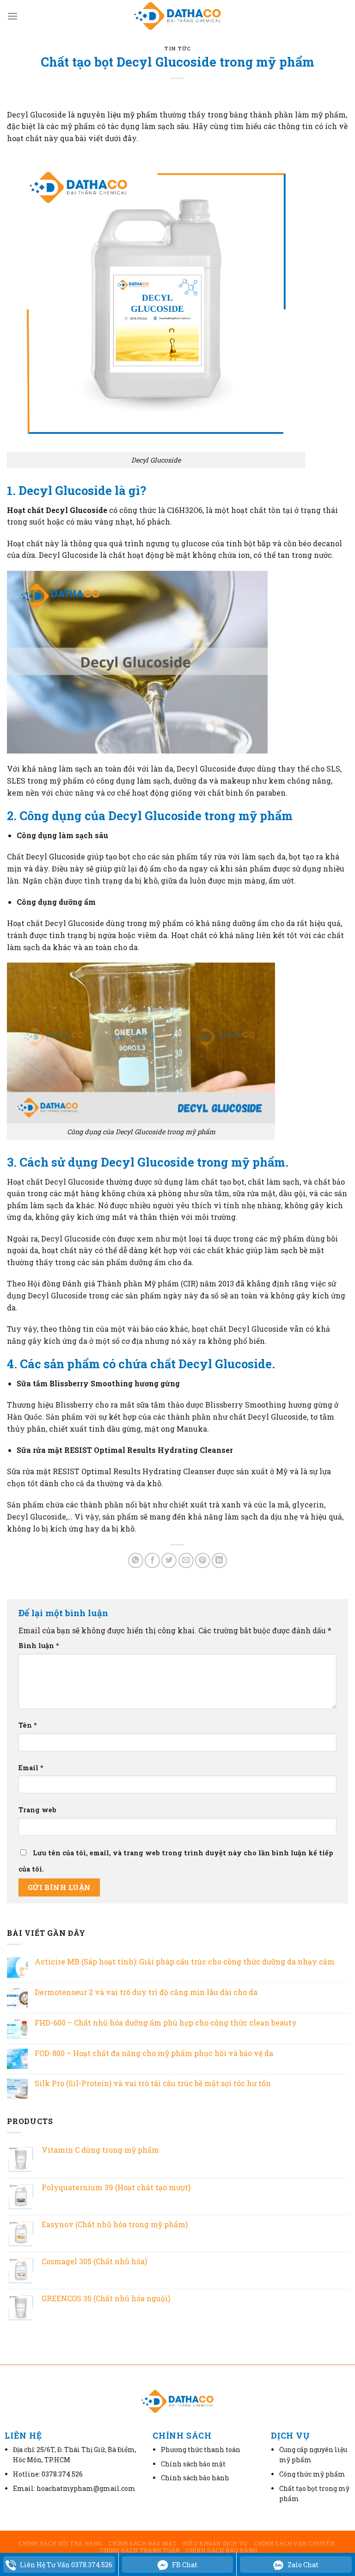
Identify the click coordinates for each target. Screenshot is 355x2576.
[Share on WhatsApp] (136, 1560)
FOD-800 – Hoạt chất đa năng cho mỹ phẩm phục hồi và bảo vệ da (154, 2053)
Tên (28, 1725)
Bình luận (39, 1646)
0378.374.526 (62, 2474)
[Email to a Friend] (186, 1560)
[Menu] (12, 16)
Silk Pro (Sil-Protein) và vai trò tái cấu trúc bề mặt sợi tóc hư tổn (153, 2083)
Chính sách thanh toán (140, 2550)
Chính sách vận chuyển (294, 2543)
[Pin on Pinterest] (203, 1560)
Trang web (37, 1810)
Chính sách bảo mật (142, 2543)
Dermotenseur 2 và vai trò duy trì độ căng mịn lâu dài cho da (146, 1992)
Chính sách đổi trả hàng (60, 2543)
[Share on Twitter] (169, 1560)
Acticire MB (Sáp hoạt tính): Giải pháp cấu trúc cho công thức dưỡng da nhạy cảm (185, 1961)
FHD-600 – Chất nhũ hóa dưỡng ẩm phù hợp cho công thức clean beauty (166, 2023)
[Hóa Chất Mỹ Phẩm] (177, 16)
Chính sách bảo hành (222, 2550)
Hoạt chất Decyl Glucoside (57, 510)
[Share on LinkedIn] (219, 1560)
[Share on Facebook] (152, 1560)
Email (31, 1768)
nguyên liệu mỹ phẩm (117, 114)
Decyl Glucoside (55, 856)
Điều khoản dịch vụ (215, 2543)
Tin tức (177, 48)
